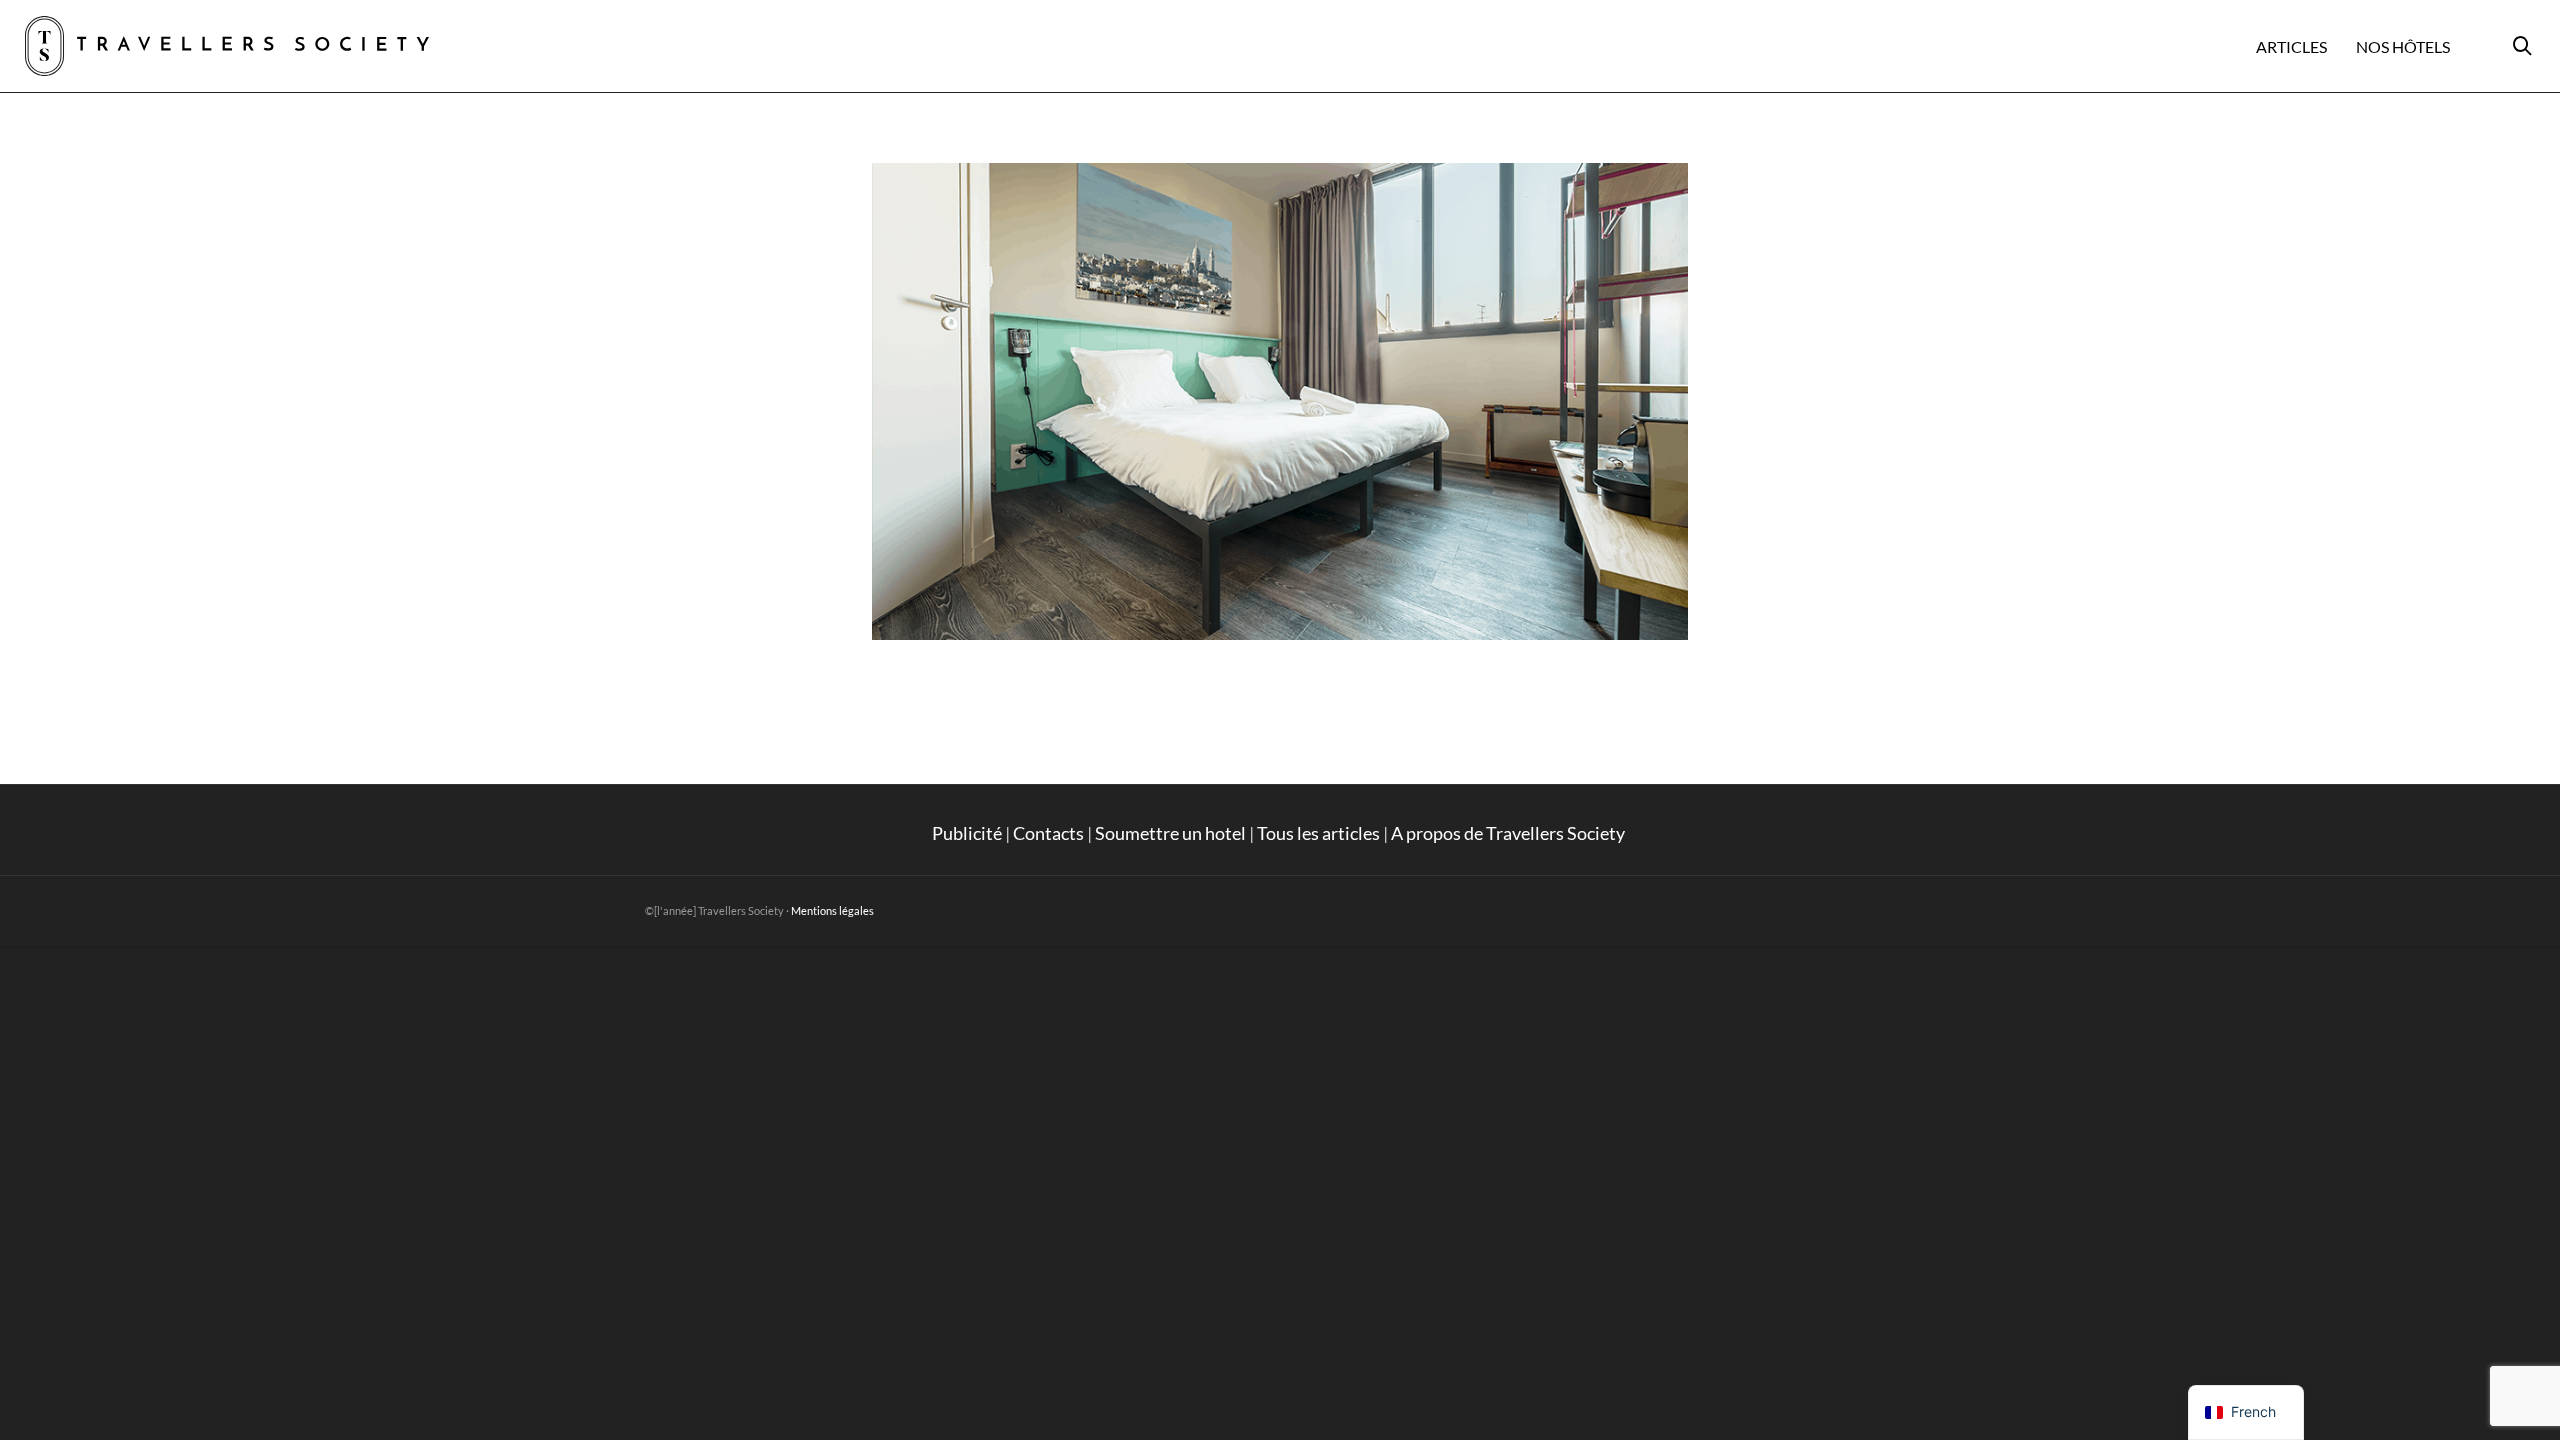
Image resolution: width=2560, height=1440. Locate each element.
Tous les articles (1318, 833)
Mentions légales (832, 910)
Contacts (1048, 833)
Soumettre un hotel (1170, 833)
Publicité (967, 833)
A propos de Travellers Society (1509, 833)
